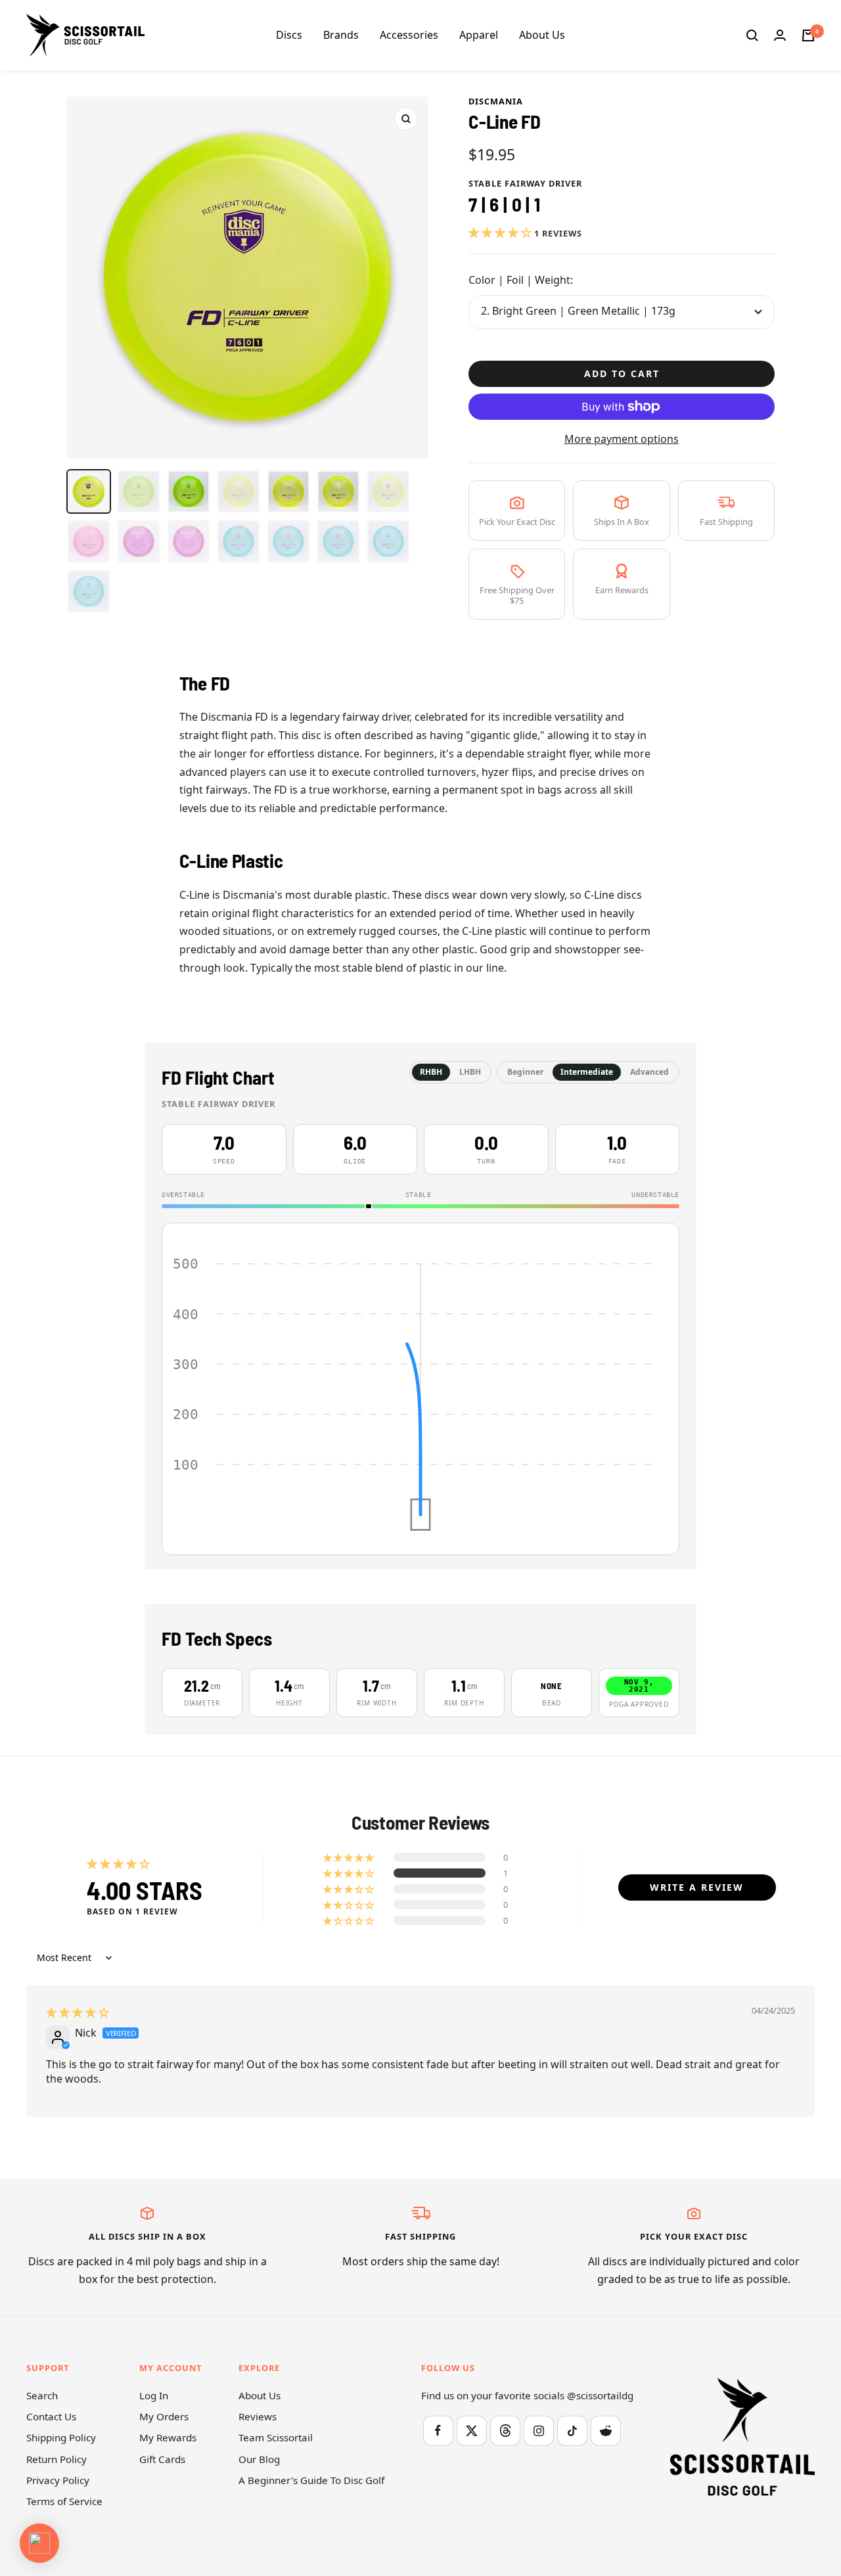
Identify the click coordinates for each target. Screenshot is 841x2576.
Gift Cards (162, 2459)
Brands (341, 35)
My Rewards (168, 2437)
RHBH (431, 1072)
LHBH (470, 1072)
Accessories (409, 35)
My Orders (164, 2416)
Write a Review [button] (697, 1887)
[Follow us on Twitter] (471, 2430)
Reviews (258, 2416)
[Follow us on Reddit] (605, 2430)
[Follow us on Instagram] (538, 2430)
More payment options (622, 439)
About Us (542, 35)
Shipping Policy (61, 2437)
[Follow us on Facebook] (438, 2430)
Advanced (649, 1072)
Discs (289, 35)
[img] (78, 2012)
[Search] (752, 35)
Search (42, 2395)
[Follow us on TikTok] (572, 2430)
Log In (154, 2395)
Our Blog (259, 2459)
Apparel (479, 35)
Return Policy (57, 2459)
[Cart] (808, 35)
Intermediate (587, 1072)
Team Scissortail (276, 2437)
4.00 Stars (145, 1889)
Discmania (496, 101)
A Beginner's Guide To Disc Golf (311, 2480)
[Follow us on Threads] (505, 2430)
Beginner (525, 1072)
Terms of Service (64, 2501)
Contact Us (51, 2416)
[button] (501, 233)
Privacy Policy (58, 2480)
